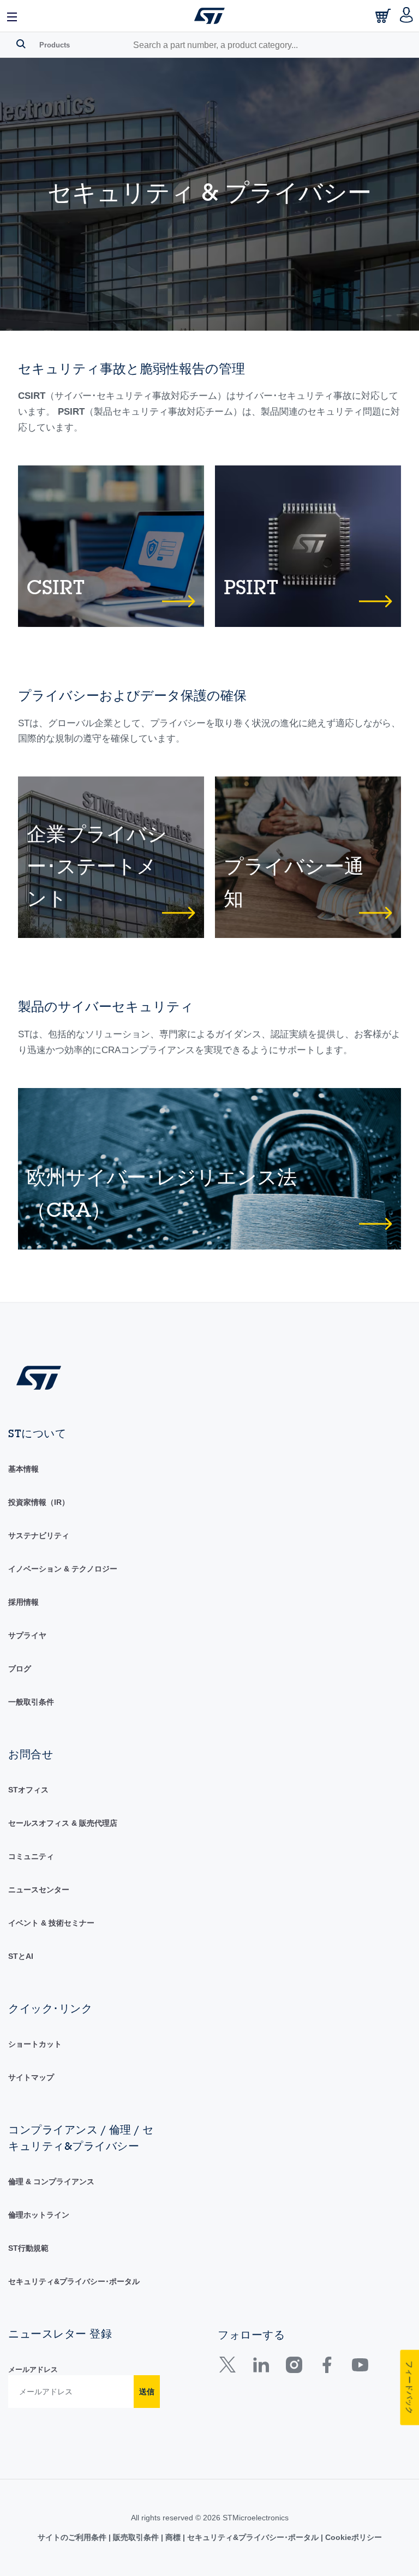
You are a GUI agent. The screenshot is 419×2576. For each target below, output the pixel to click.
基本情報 (23, 1469)
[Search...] (21, 44)
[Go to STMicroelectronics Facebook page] (327, 2369)
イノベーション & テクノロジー (63, 1569)
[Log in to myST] (407, 16)
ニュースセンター (39, 1890)
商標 (173, 2537)
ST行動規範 (28, 2248)
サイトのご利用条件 (73, 2537)
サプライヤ (27, 1635)
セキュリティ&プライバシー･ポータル (74, 2281)
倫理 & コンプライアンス (51, 2181)
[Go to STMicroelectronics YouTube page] (360, 2369)
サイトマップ (31, 2077)
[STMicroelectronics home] (209, 16)
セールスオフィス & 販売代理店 (63, 1823)
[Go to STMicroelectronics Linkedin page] (261, 2369)
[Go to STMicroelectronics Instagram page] (294, 2369)
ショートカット (35, 2044)
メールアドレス (33, 2369)
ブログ (20, 1669)
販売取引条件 (136, 2537)
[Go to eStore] (384, 19)
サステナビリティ (39, 1535)
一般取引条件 (31, 1702)
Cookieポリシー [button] (352, 2537)
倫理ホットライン (39, 2215)
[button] (13, 16)
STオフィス (28, 1790)
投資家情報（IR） (39, 1502)
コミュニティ (31, 1856)
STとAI (21, 1956)
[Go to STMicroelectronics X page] (230, 2369)
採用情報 (23, 1602)
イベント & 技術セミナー (51, 1923)
